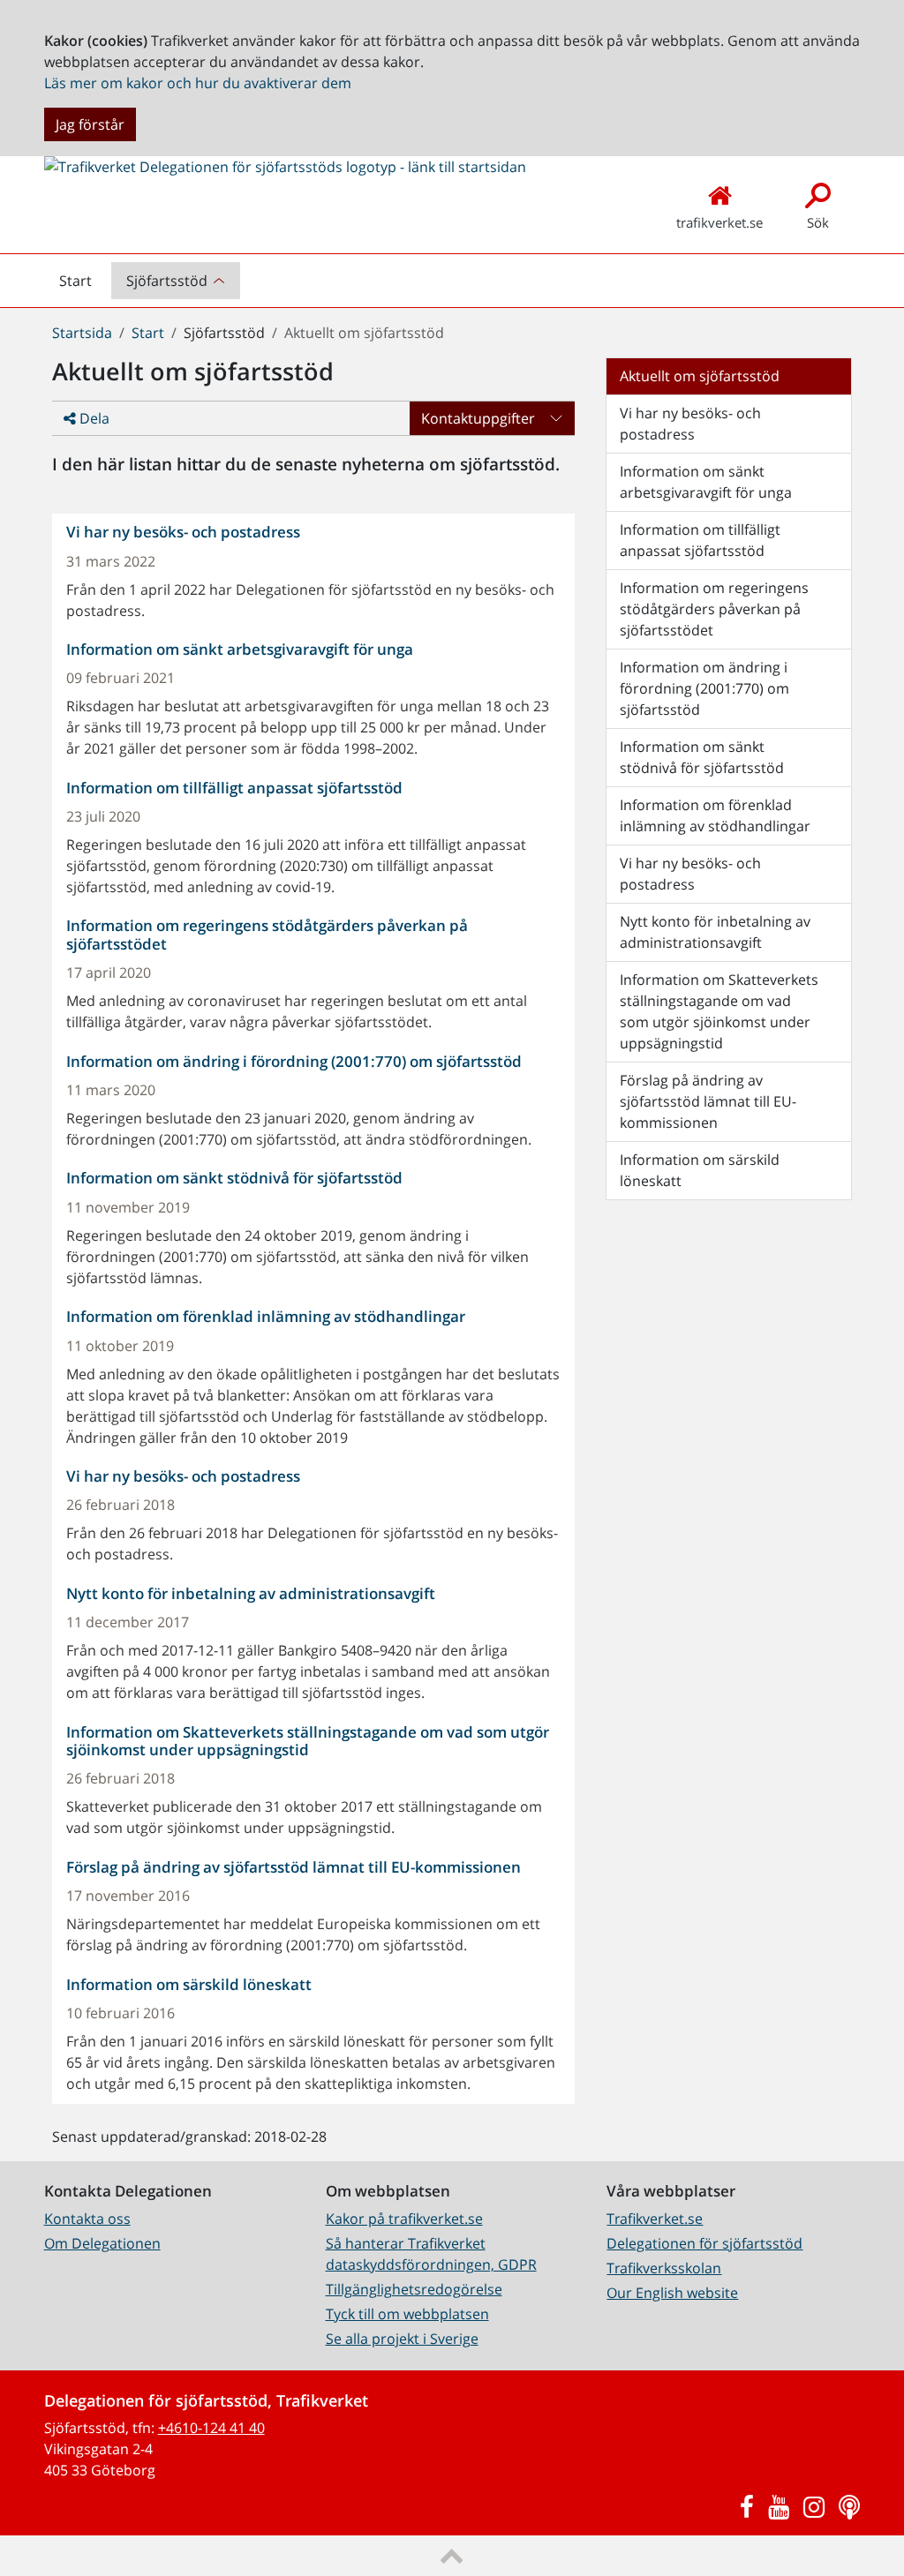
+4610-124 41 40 (211, 2428)
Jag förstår (90, 124)
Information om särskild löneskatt (700, 1170)
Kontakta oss (87, 2219)
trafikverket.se (719, 222)
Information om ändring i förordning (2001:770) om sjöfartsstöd (704, 688)
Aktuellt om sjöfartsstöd (700, 376)
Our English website (672, 2293)
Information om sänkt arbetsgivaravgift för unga (706, 482)
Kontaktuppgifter (478, 418)
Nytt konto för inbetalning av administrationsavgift (715, 932)
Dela (93, 418)
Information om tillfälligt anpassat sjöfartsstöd (700, 540)
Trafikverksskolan (664, 2268)
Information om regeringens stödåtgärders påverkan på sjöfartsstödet (714, 609)
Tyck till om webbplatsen (407, 2314)
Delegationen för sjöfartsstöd (704, 2243)
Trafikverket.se (655, 2219)
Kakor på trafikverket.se (404, 2219)
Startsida (82, 333)
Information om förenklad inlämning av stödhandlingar (715, 815)
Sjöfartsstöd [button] (167, 281)
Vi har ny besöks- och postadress (690, 424)
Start (83, 285)
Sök (818, 222)
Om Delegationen (102, 2243)
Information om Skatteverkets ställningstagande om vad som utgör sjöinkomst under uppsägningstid (719, 1011)
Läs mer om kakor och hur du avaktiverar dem (198, 83)
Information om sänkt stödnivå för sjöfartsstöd (702, 757)
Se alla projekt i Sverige (402, 2339)
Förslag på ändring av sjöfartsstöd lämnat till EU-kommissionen (708, 1101)
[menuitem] (177, 281)
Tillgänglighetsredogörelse (414, 2289)
